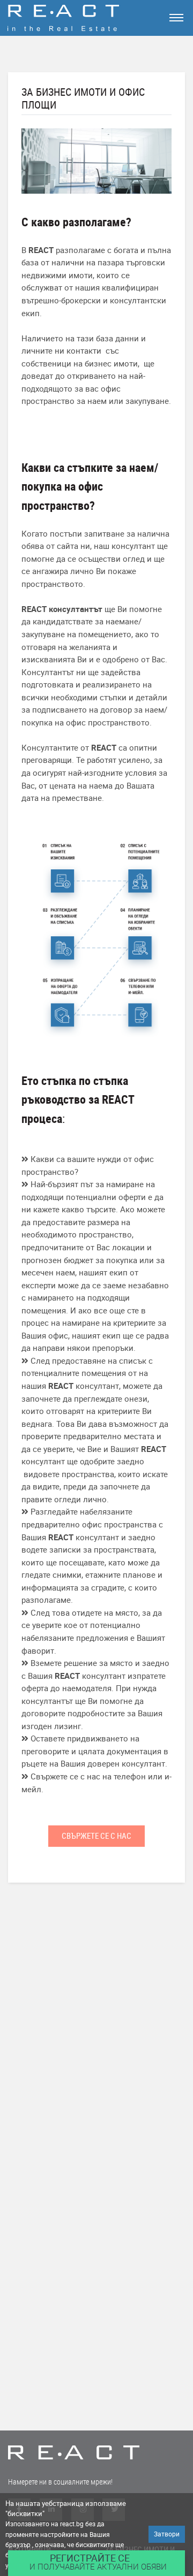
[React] (87, 18)
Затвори (167, 2534)
